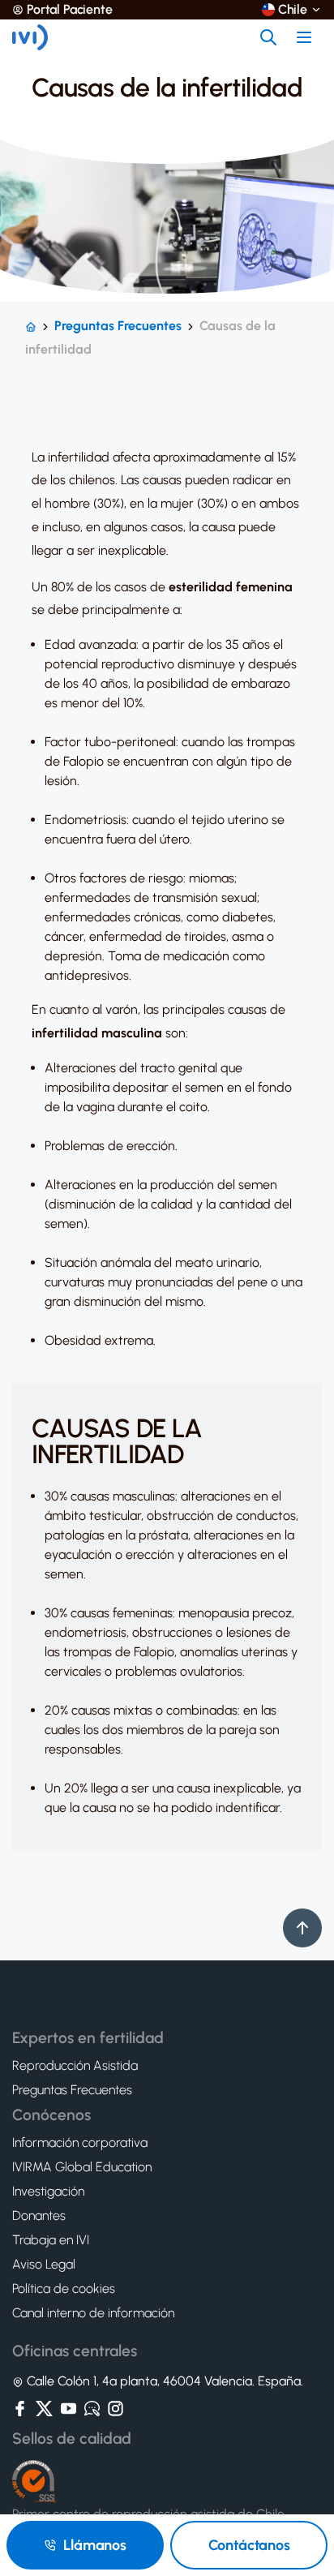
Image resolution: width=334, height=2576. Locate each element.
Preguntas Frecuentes (118, 326)
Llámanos (95, 2545)
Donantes (39, 2216)
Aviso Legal (44, 2265)
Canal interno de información (93, 2313)
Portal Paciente (70, 10)
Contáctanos (249, 2545)
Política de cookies (64, 2289)
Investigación (48, 2192)
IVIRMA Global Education (82, 2167)
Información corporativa (80, 2143)
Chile (293, 10)
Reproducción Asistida (75, 2066)
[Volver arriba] (302, 1928)
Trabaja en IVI (51, 2240)
